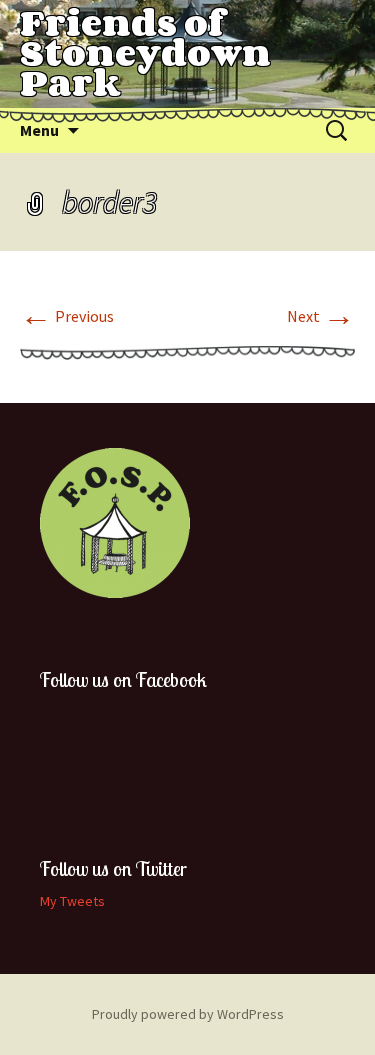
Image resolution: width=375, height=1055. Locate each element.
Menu (39, 130)
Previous (67, 316)
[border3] (187, 351)
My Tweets (72, 901)
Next (321, 316)
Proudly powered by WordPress (188, 1014)
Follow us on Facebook (123, 679)
